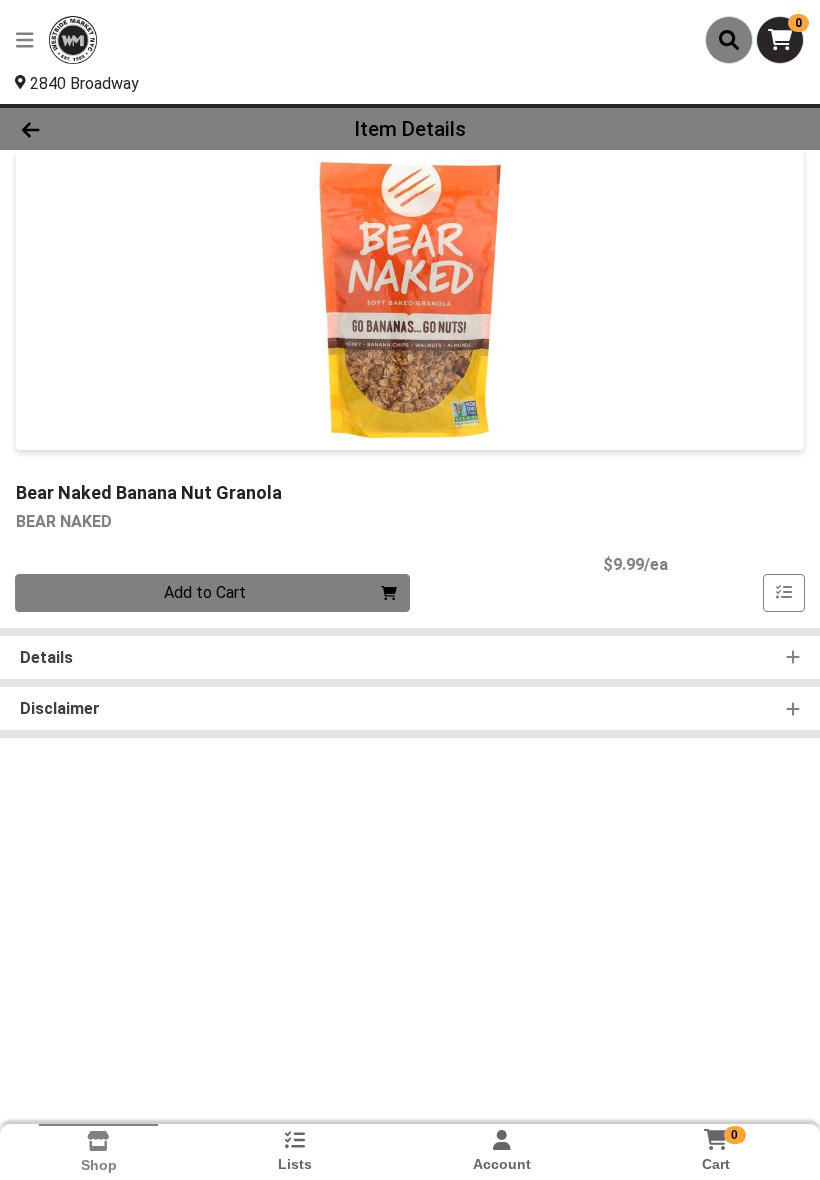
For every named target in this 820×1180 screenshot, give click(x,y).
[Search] (729, 40)
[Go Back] (114, 129)
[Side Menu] (25, 40)
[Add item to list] (784, 593)
